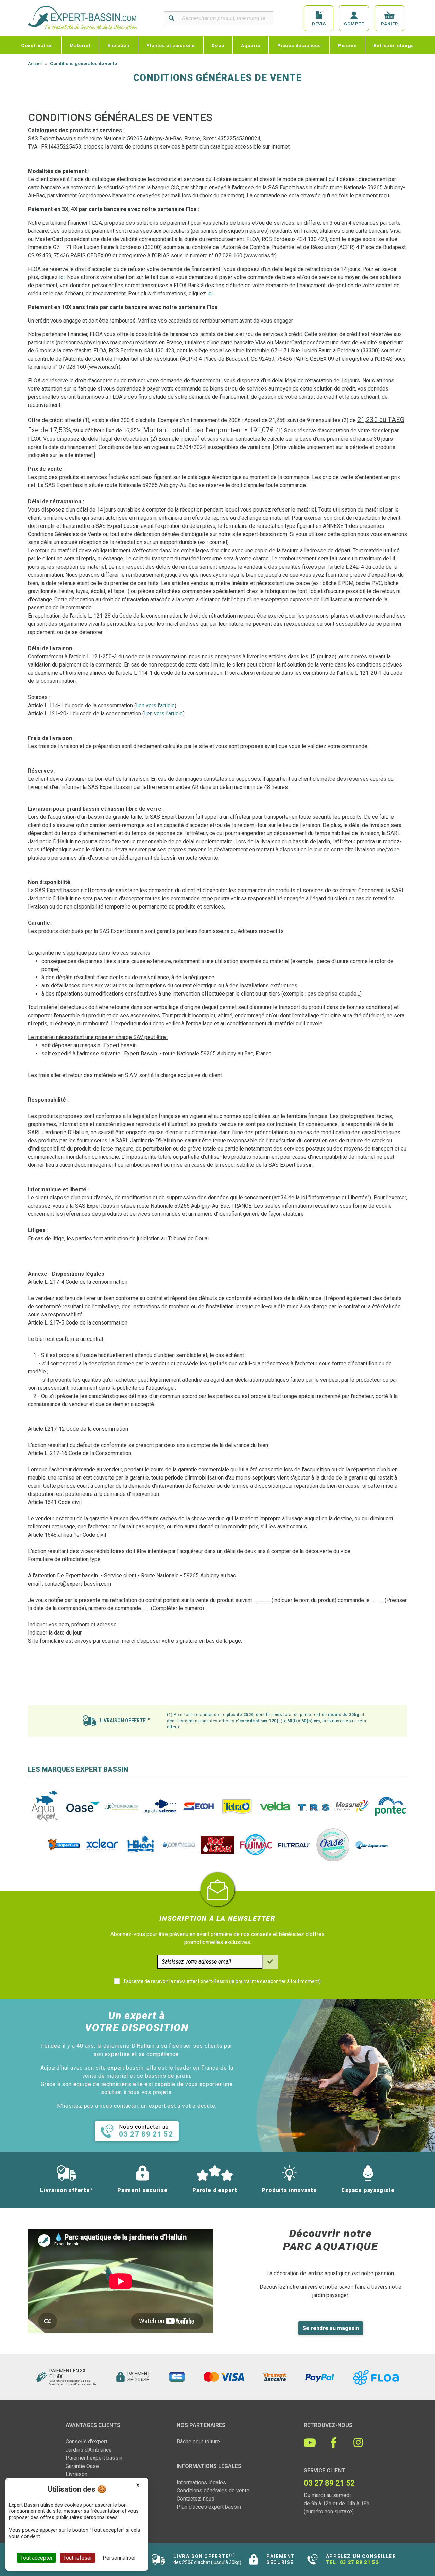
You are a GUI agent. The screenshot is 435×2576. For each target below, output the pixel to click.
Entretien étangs (394, 45)
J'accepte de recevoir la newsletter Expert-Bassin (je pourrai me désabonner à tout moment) (222, 1981)
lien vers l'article (155, 705)
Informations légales (201, 2482)
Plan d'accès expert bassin (209, 2507)
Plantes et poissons (171, 45)
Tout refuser (78, 2558)
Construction (37, 45)
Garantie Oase (82, 2466)
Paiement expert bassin (94, 2458)
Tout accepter (37, 2558)
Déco (218, 45)
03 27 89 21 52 (359, 2562)
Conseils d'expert (86, 2442)
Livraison (76, 2474)
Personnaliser (119, 2558)
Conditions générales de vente (213, 2491)
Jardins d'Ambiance (89, 2450)
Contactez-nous (196, 2499)
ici (62, 277)
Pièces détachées (299, 45)
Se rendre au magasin (331, 2328)
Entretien (118, 45)
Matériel (80, 45)
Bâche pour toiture (198, 2442)
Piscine (347, 45)
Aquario (251, 45)
